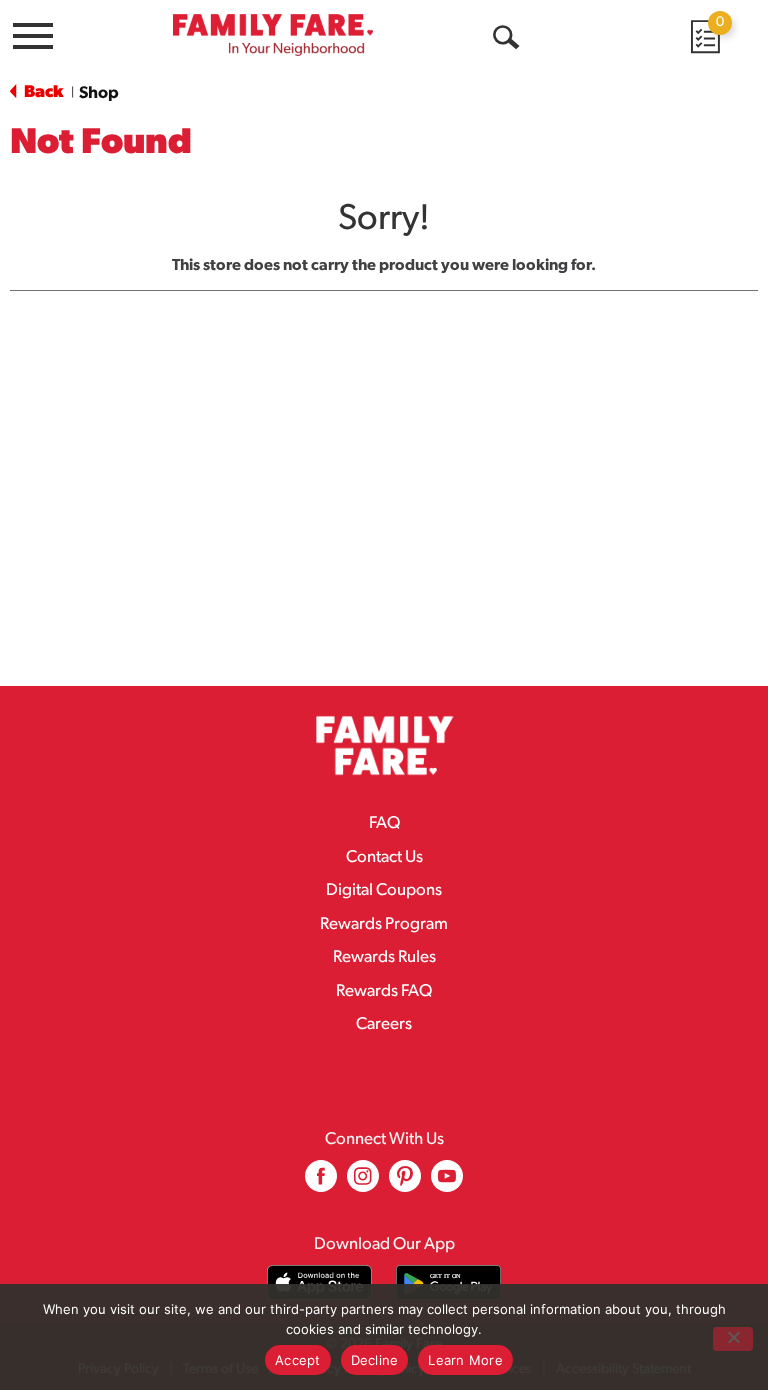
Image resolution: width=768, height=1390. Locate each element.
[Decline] (733, 1339)
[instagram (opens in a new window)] (363, 1183)
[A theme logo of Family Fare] (273, 34)
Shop (99, 93)
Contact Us (384, 857)
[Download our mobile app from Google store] (448, 1282)
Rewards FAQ (384, 991)
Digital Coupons (384, 890)
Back (42, 92)
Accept (298, 1360)
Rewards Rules (384, 957)
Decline (375, 1360)
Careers (384, 1024)
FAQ (384, 823)
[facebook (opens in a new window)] (321, 1183)
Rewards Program (384, 924)
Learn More (465, 1360)
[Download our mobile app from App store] (319, 1282)
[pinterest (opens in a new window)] (405, 1183)
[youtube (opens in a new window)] (447, 1183)
